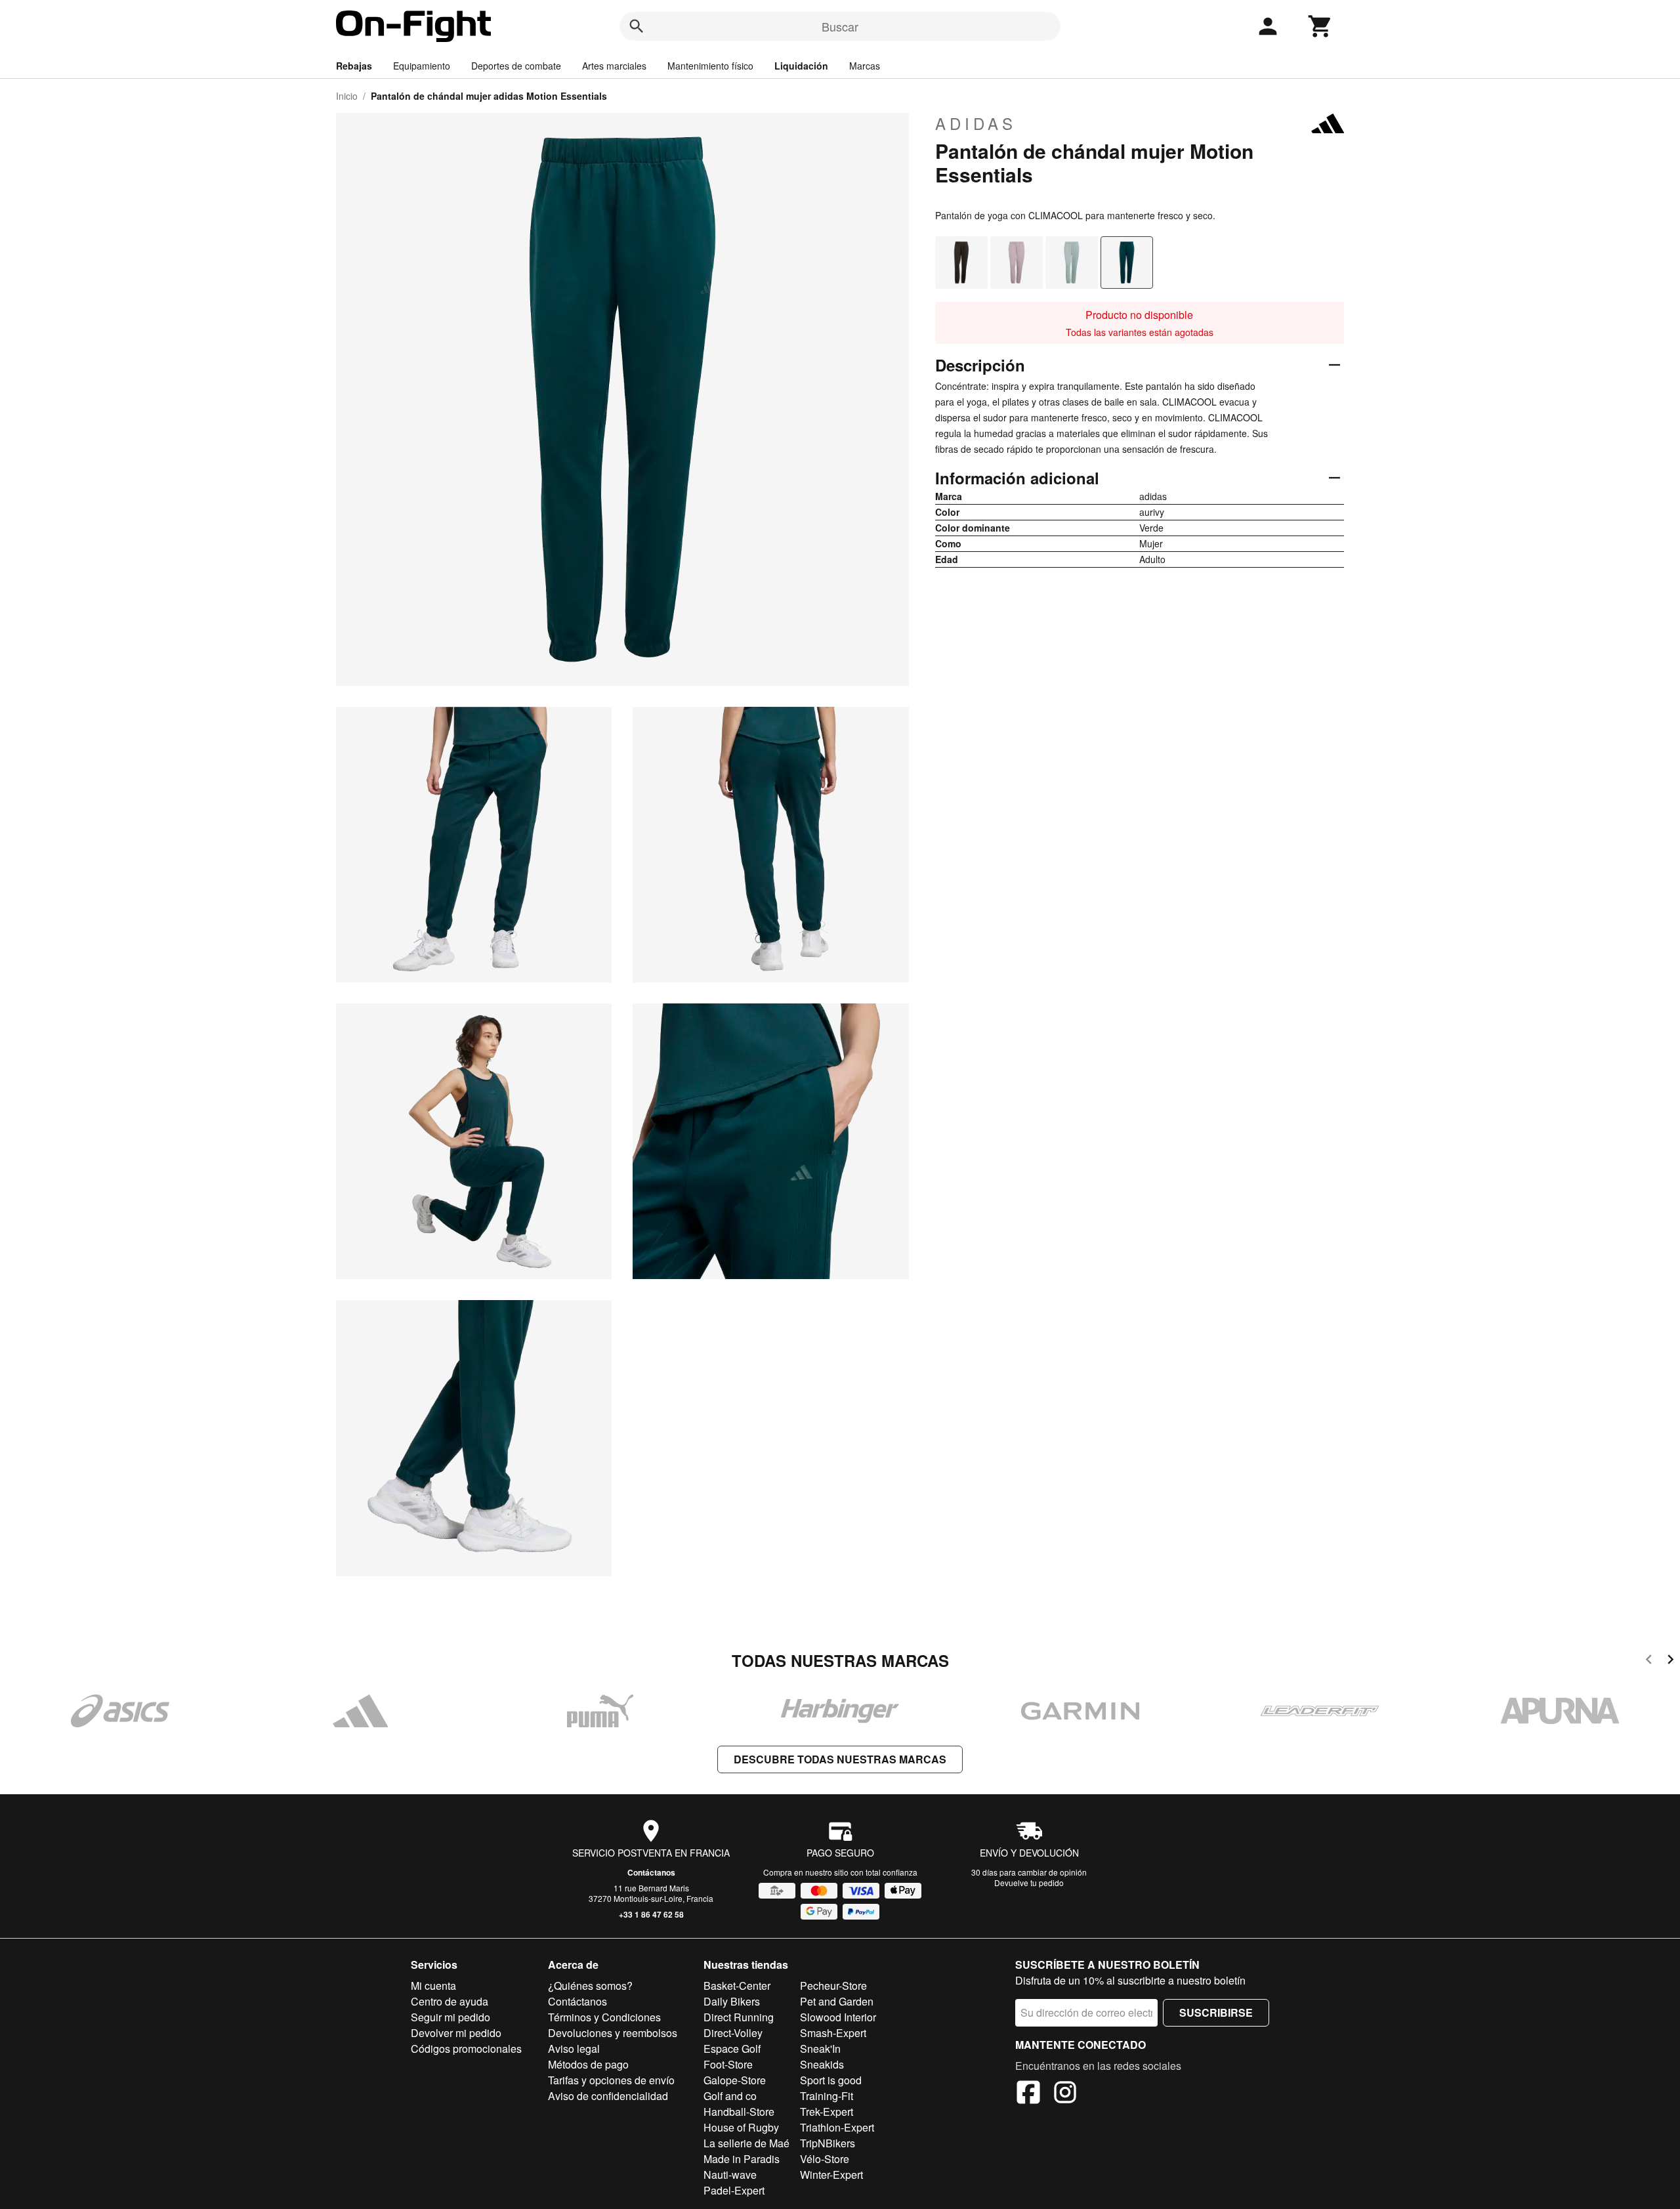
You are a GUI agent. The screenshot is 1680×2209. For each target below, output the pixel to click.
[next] (1670, 1661)
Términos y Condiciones (604, 2017)
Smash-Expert (833, 2033)
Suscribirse (1216, 2012)
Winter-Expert (831, 2175)
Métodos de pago (588, 2064)
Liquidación (801, 66)
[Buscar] (637, 26)
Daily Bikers (732, 2001)
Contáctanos (651, 1872)
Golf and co (730, 2096)
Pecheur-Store (833, 1986)
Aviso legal (574, 2049)
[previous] (1649, 1661)
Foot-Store (728, 2064)
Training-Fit (827, 2096)
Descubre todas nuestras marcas (840, 1759)
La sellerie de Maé (746, 2143)
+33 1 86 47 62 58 (651, 1914)
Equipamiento (422, 66)
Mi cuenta (433, 1986)
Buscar (840, 26)
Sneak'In (820, 2049)
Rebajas (354, 66)
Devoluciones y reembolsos (613, 2033)
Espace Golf (732, 2049)
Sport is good (831, 2080)
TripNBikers (828, 2143)
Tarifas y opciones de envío (611, 2080)
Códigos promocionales (466, 2049)
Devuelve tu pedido (1029, 1883)
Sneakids (822, 2064)
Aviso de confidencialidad (608, 2096)
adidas (976, 123)
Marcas (865, 66)
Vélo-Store (825, 2159)
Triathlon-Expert (837, 2127)
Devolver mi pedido (456, 2033)
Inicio (347, 96)
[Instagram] (1065, 2094)
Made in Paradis (742, 2159)
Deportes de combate (516, 66)
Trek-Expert (827, 2112)
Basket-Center (737, 1986)
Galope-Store (735, 2080)
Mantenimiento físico (710, 66)
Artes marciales (614, 66)
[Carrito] (1320, 26)
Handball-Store (739, 2112)
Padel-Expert (734, 2190)
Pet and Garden (837, 2001)
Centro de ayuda (450, 2001)
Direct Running (739, 2017)
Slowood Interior (838, 2017)
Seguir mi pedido (451, 2017)
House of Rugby (741, 2127)
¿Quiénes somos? (590, 1986)
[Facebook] (1028, 2094)
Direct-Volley (733, 2033)
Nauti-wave (730, 2175)
